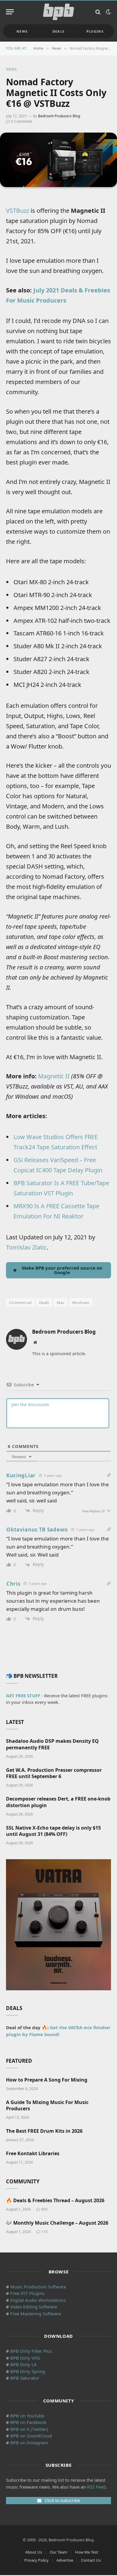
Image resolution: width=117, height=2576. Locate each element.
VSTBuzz (18, 211)
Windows (81, 1303)
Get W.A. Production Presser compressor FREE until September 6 (54, 1773)
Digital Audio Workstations (38, 2300)
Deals (59, 31)
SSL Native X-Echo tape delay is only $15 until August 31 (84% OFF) (53, 1831)
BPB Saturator (25, 2378)
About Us (34, 2552)
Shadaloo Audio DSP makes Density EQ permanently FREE (52, 1744)
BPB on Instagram (29, 2443)
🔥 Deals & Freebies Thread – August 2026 (55, 2200)
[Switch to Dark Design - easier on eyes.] (108, 12)
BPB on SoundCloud (31, 2436)
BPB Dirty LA (24, 2364)
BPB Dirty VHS (25, 2358)
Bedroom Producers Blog (59, 116)
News (22, 31)
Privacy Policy (36, 2560)
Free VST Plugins (27, 2293)
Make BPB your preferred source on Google (62, 1270)
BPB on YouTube (27, 2416)
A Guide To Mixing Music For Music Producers (47, 2106)
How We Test (87, 2552)
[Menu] (10, 12)
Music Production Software (38, 2287)
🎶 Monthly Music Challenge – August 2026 (57, 2223)
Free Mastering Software (36, 2314)
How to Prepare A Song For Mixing (47, 2080)
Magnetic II (54, 1076)
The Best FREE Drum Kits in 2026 (44, 2131)
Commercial (20, 1303)
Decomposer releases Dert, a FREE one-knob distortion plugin (58, 1802)
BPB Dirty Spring (28, 2371)
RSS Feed (96, 2487)
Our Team (58, 2552)
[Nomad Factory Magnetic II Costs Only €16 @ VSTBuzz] (58, 160)
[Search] (98, 12)
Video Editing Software (34, 2307)
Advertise (65, 2560)
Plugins (95, 31)
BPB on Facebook (28, 2422)
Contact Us (91, 2560)
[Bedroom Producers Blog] (58, 12)
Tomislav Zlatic (26, 1247)
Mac (61, 1303)
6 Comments (22, 121)
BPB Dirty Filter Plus (31, 2351)
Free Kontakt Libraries (33, 2153)
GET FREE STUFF (23, 1695)
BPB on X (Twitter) (29, 2429)
